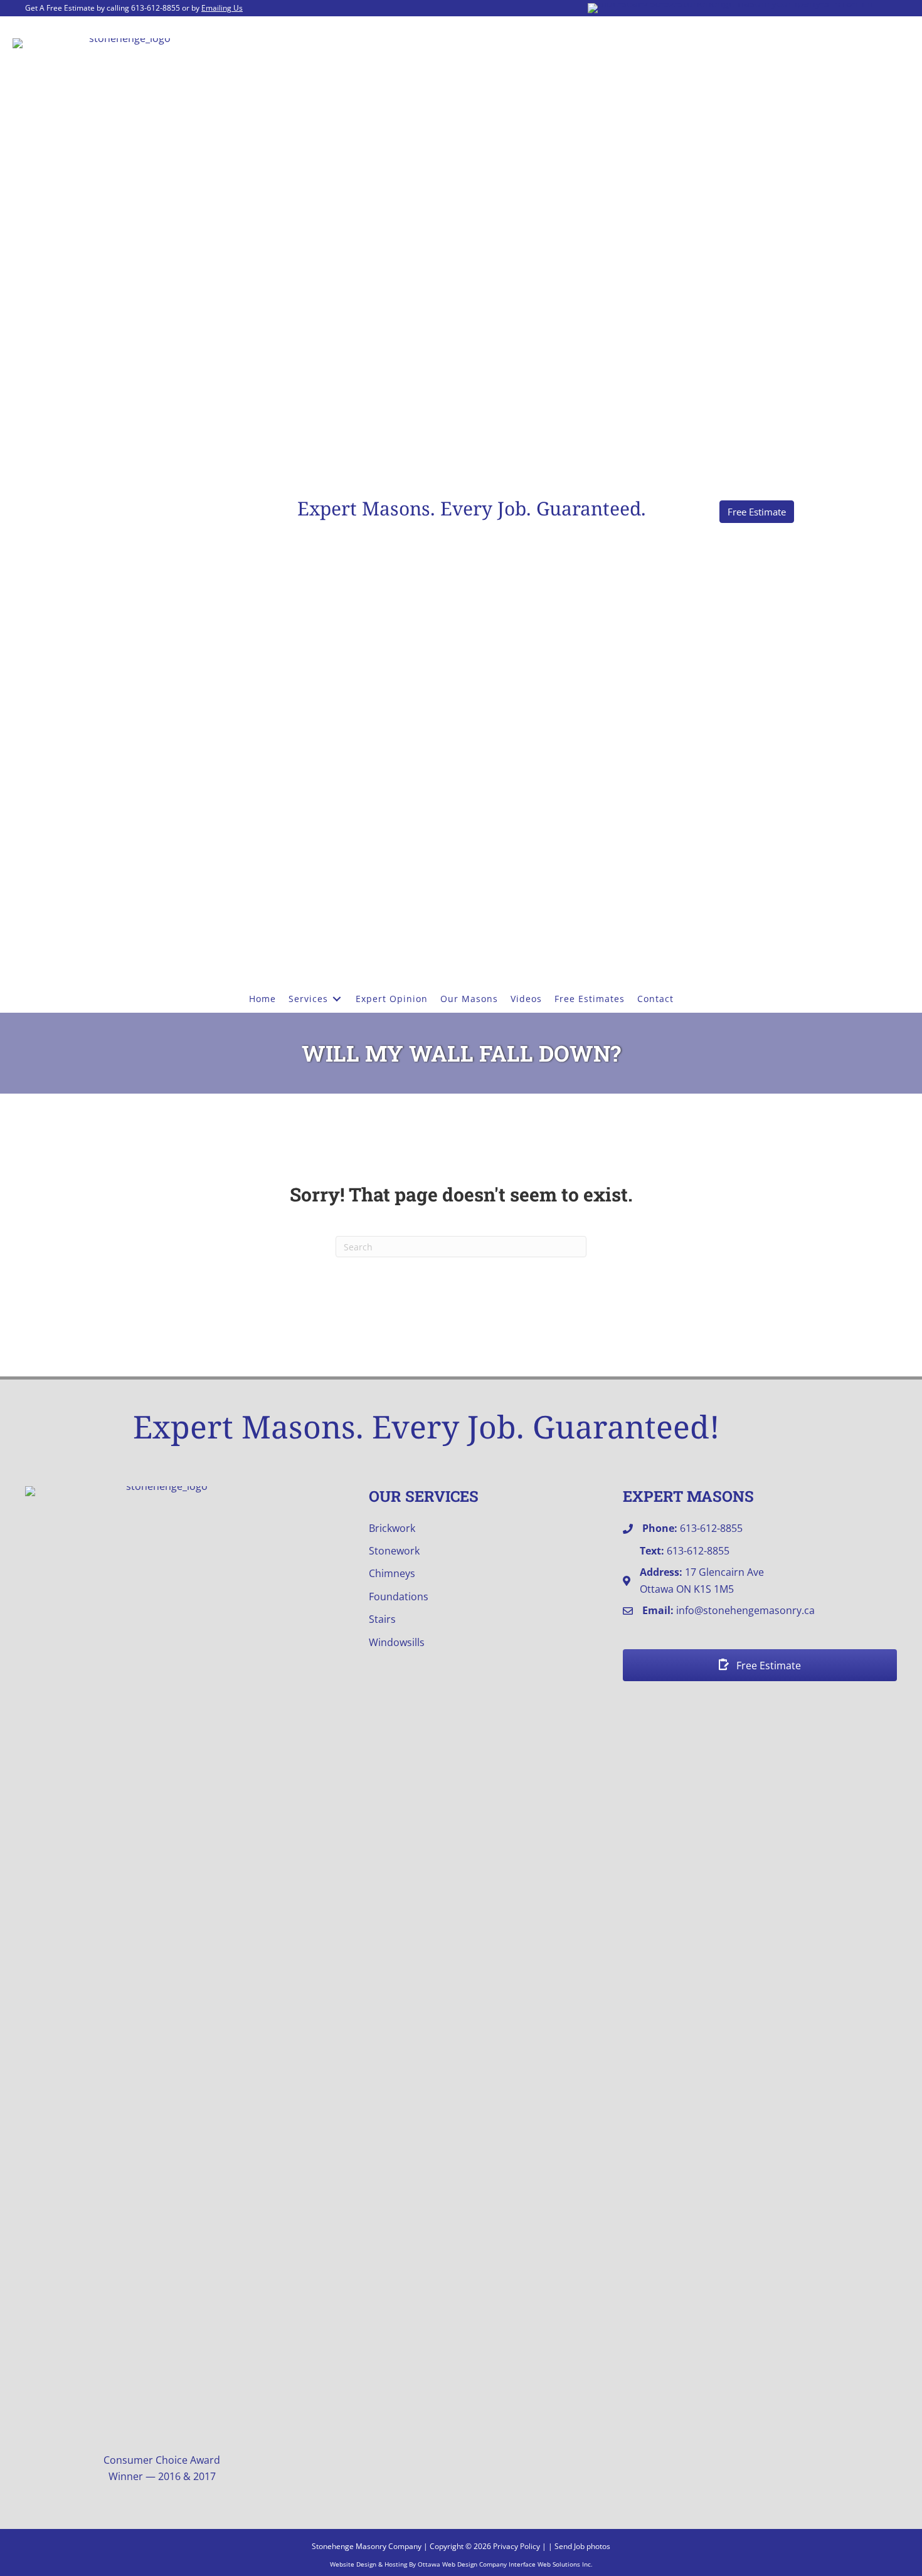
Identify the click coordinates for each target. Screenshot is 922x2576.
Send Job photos (582, 2546)
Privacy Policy (517, 2546)
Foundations (399, 1597)
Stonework (394, 1551)
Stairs (382, 1619)
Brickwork (392, 1528)
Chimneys (392, 1573)
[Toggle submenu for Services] (337, 999)
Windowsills (397, 1642)
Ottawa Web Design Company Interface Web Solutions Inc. (505, 2564)
